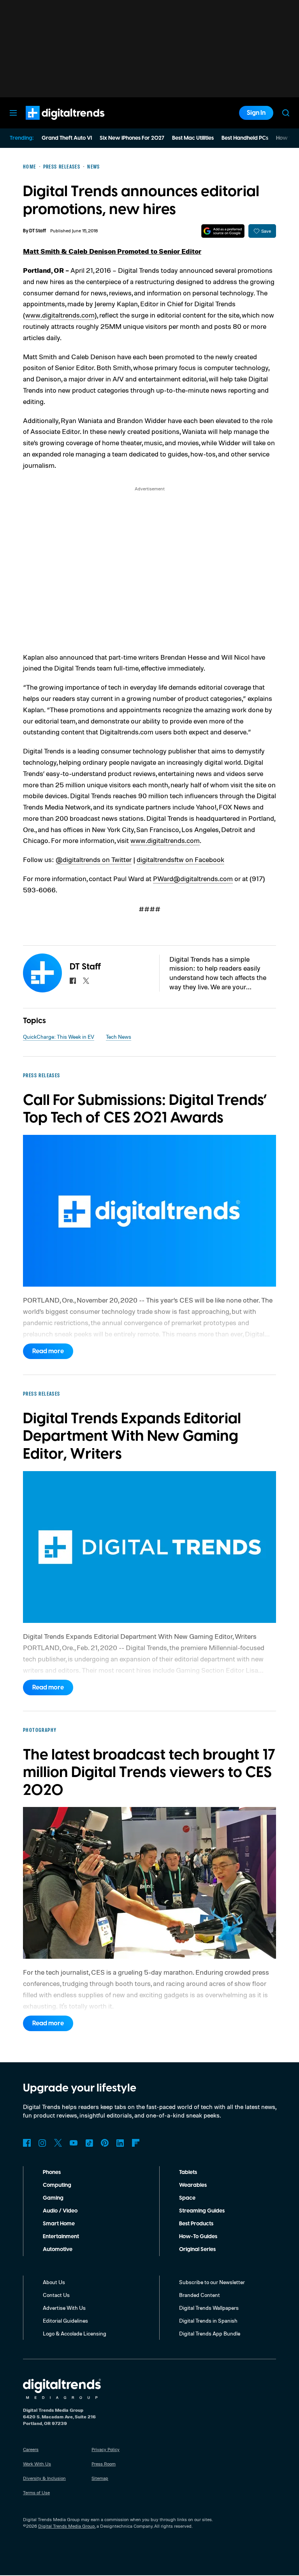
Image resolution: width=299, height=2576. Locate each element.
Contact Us (56, 2295)
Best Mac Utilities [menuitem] (193, 138)
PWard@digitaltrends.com (193, 878)
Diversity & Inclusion (44, 2478)
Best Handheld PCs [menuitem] (245, 138)
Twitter (58, 2143)
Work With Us (37, 2464)
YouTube (74, 2143)
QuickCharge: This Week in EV (59, 1037)
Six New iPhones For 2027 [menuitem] (132, 138)
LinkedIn (120, 2143)
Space (187, 2198)
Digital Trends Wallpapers (209, 2308)
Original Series (197, 2249)
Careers (31, 2449)
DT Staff (38, 231)
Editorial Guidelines (65, 2321)
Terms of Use (36, 2493)
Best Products (196, 2224)
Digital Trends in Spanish (208, 2321)
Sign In (256, 113)
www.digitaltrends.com (60, 315)
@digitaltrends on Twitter (94, 859)
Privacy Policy (106, 2449)
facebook (73, 981)
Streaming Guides (202, 2211)
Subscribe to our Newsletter (212, 2282)
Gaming (53, 2198)
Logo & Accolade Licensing (75, 2333)
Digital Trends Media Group (67, 2526)
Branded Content (200, 2295)
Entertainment (61, 2237)
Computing (57, 2185)
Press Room (104, 2464)
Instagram (42, 2143)
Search (286, 113)
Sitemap (100, 2478)
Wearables (193, 2185)
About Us (54, 2282)
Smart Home (59, 2224)
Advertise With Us (64, 2308)
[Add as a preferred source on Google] (223, 231)
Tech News (119, 1037)
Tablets (188, 2172)
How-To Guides (198, 2237)
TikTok (89, 2143)
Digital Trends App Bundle (210, 2333)
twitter (86, 981)
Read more (48, 1351)
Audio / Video (60, 2211)
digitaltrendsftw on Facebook (180, 859)
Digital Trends (51, 124)
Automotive (58, 2249)
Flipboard (136, 2143)
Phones (52, 2172)
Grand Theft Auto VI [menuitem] (67, 138)
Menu (13, 113)
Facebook (27, 2143)
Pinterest (105, 2143)
